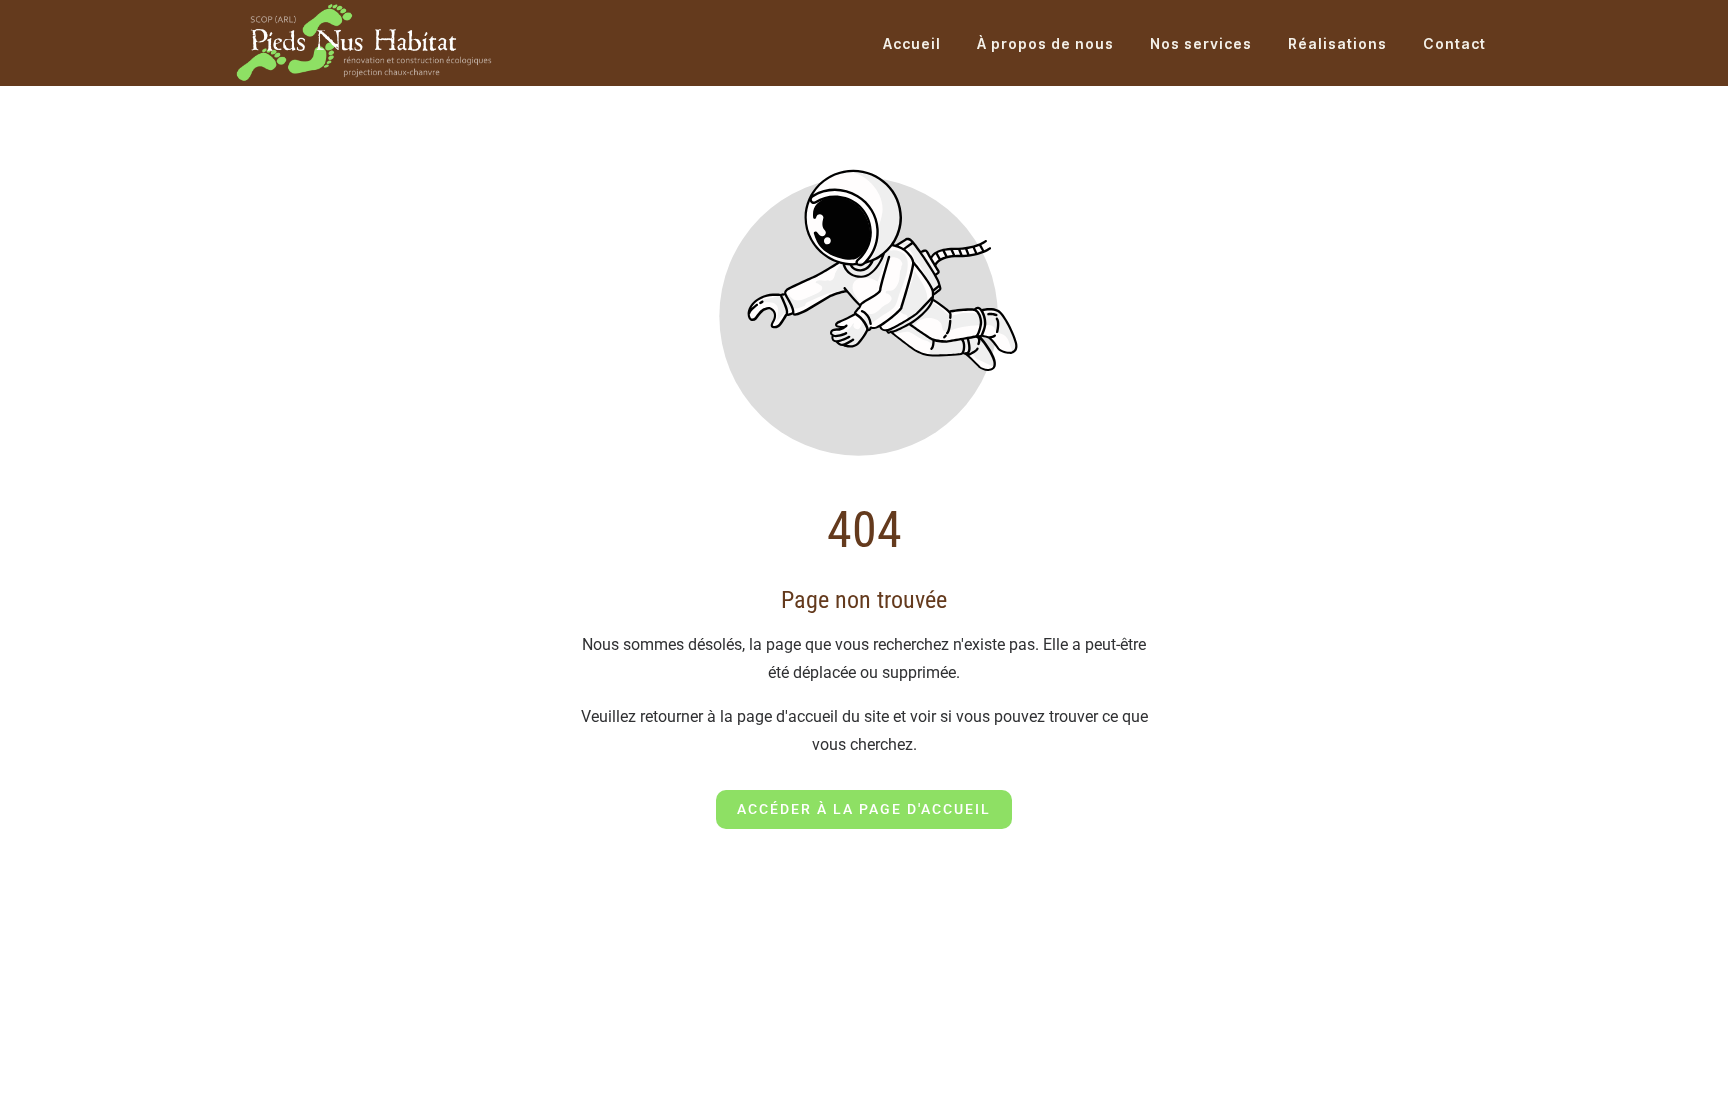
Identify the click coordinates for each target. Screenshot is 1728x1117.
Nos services (1201, 43)
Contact (1454, 43)
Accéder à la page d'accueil (864, 809)
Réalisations (1337, 43)
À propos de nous (1045, 43)
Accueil (912, 43)
